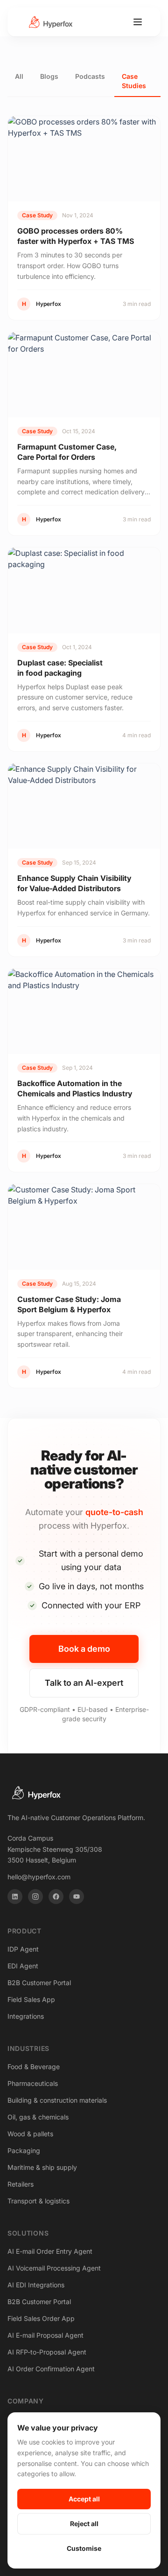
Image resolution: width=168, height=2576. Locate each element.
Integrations (26, 2016)
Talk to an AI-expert (84, 1683)
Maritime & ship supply (42, 2167)
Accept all (84, 2499)
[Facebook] (56, 1897)
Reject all (84, 2524)
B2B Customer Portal (39, 1983)
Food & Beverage (34, 2067)
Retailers (21, 2184)
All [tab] (19, 76)
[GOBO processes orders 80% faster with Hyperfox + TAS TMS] (84, 159)
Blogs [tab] (49, 76)
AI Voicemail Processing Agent (54, 2268)
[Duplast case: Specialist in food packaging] (84, 590)
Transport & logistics (38, 2201)
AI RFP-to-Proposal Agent (47, 2352)
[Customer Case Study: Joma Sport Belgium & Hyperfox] (84, 1227)
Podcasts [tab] (90, 76)
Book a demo (84, 1649)
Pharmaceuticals (33, 2083)
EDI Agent (23, 1966)
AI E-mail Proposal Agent (45, 2335)
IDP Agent (23, 1949)
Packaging (24, 2150)
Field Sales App (31, 1999)
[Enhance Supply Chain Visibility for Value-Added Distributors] (84, 806)
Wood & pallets (30, 2134)
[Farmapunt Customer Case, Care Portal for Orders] (84, 375)
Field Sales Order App (41, 2318)
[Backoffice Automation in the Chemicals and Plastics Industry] (84, 1011)
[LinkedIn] (15, 1897)
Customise (84, 2548)
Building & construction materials (57, 2100)
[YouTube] (77, 1897)
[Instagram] (35, 1897)
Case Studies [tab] (134, 81)
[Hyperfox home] (50, 22)
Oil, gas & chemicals (38, 2117)
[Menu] (138, 22)
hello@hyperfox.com (39, 1877)
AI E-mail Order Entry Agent (50, 2251)
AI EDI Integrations (36, 2285)
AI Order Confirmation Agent (51, 2369)
